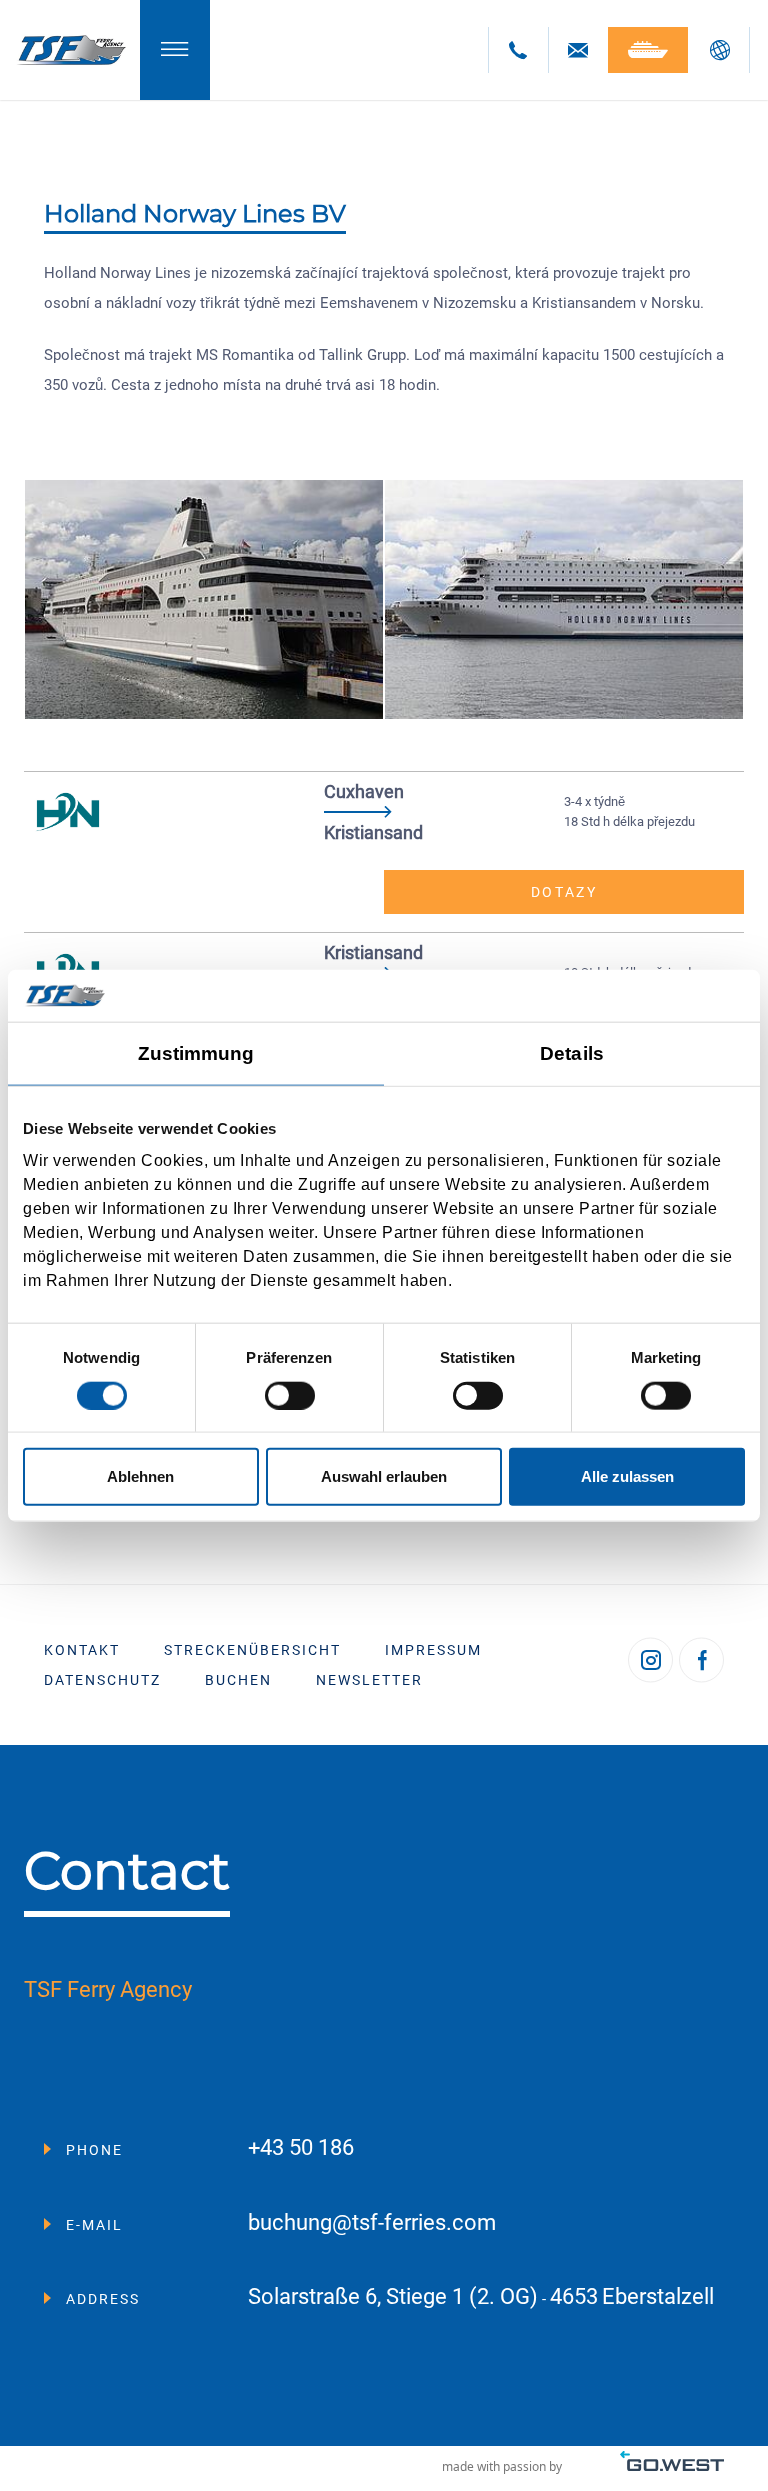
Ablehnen (140, 1476)
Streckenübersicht (252, 1650)
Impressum (433, 1650)
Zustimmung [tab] (196, 1053)
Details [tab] (572, 1053)
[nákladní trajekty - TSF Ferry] (70, 50)
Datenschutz (102, 1680)
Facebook (701, 1660)
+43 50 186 (301, 2148)
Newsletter (369, 1680)
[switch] (290, 1395)
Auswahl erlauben (384, 1476)
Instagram (650, 1660)
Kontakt (82, 1650)
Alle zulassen (627, 1476)
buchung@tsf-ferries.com (372, 2223)
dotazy (564, 892)
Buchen (238, 1680)
